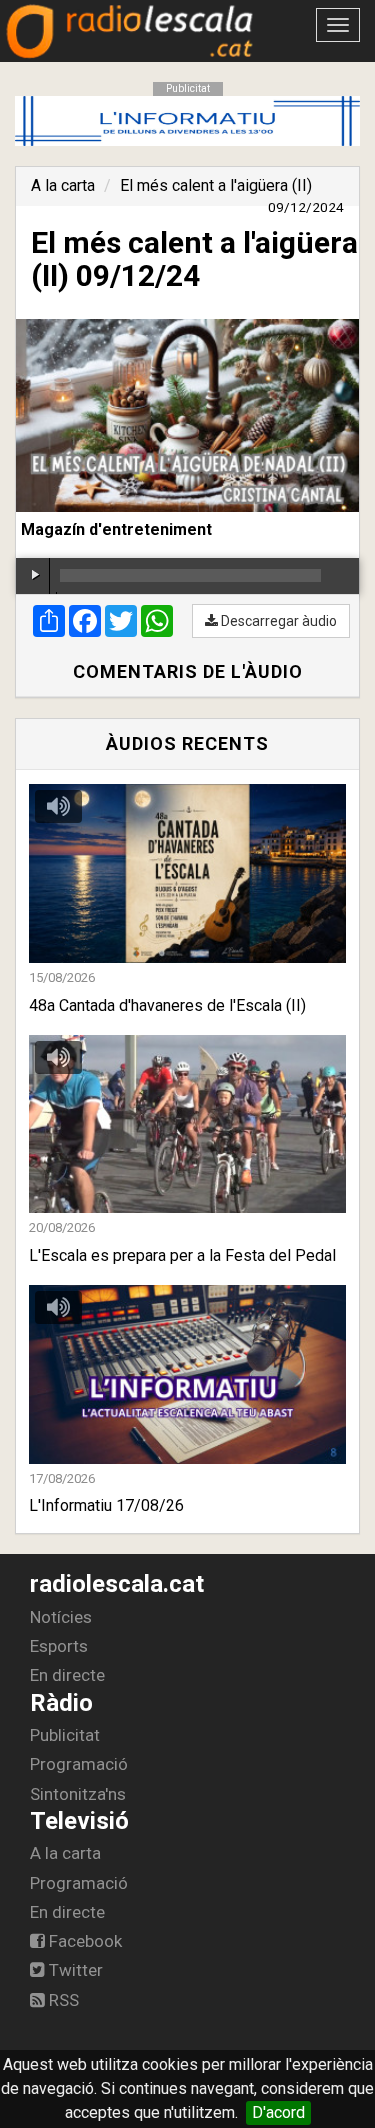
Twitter (74, 1970)
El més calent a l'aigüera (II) (216, 185)
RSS (62, 2000)
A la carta (63, 185)
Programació (79, 1764)
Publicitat (65, 1735)
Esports (59, 1646)
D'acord (278, 2112)
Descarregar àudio (277, 621)
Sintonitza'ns (78, 1794)
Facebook (83, 1941)
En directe (67, 1675)
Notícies (61, 1617)
